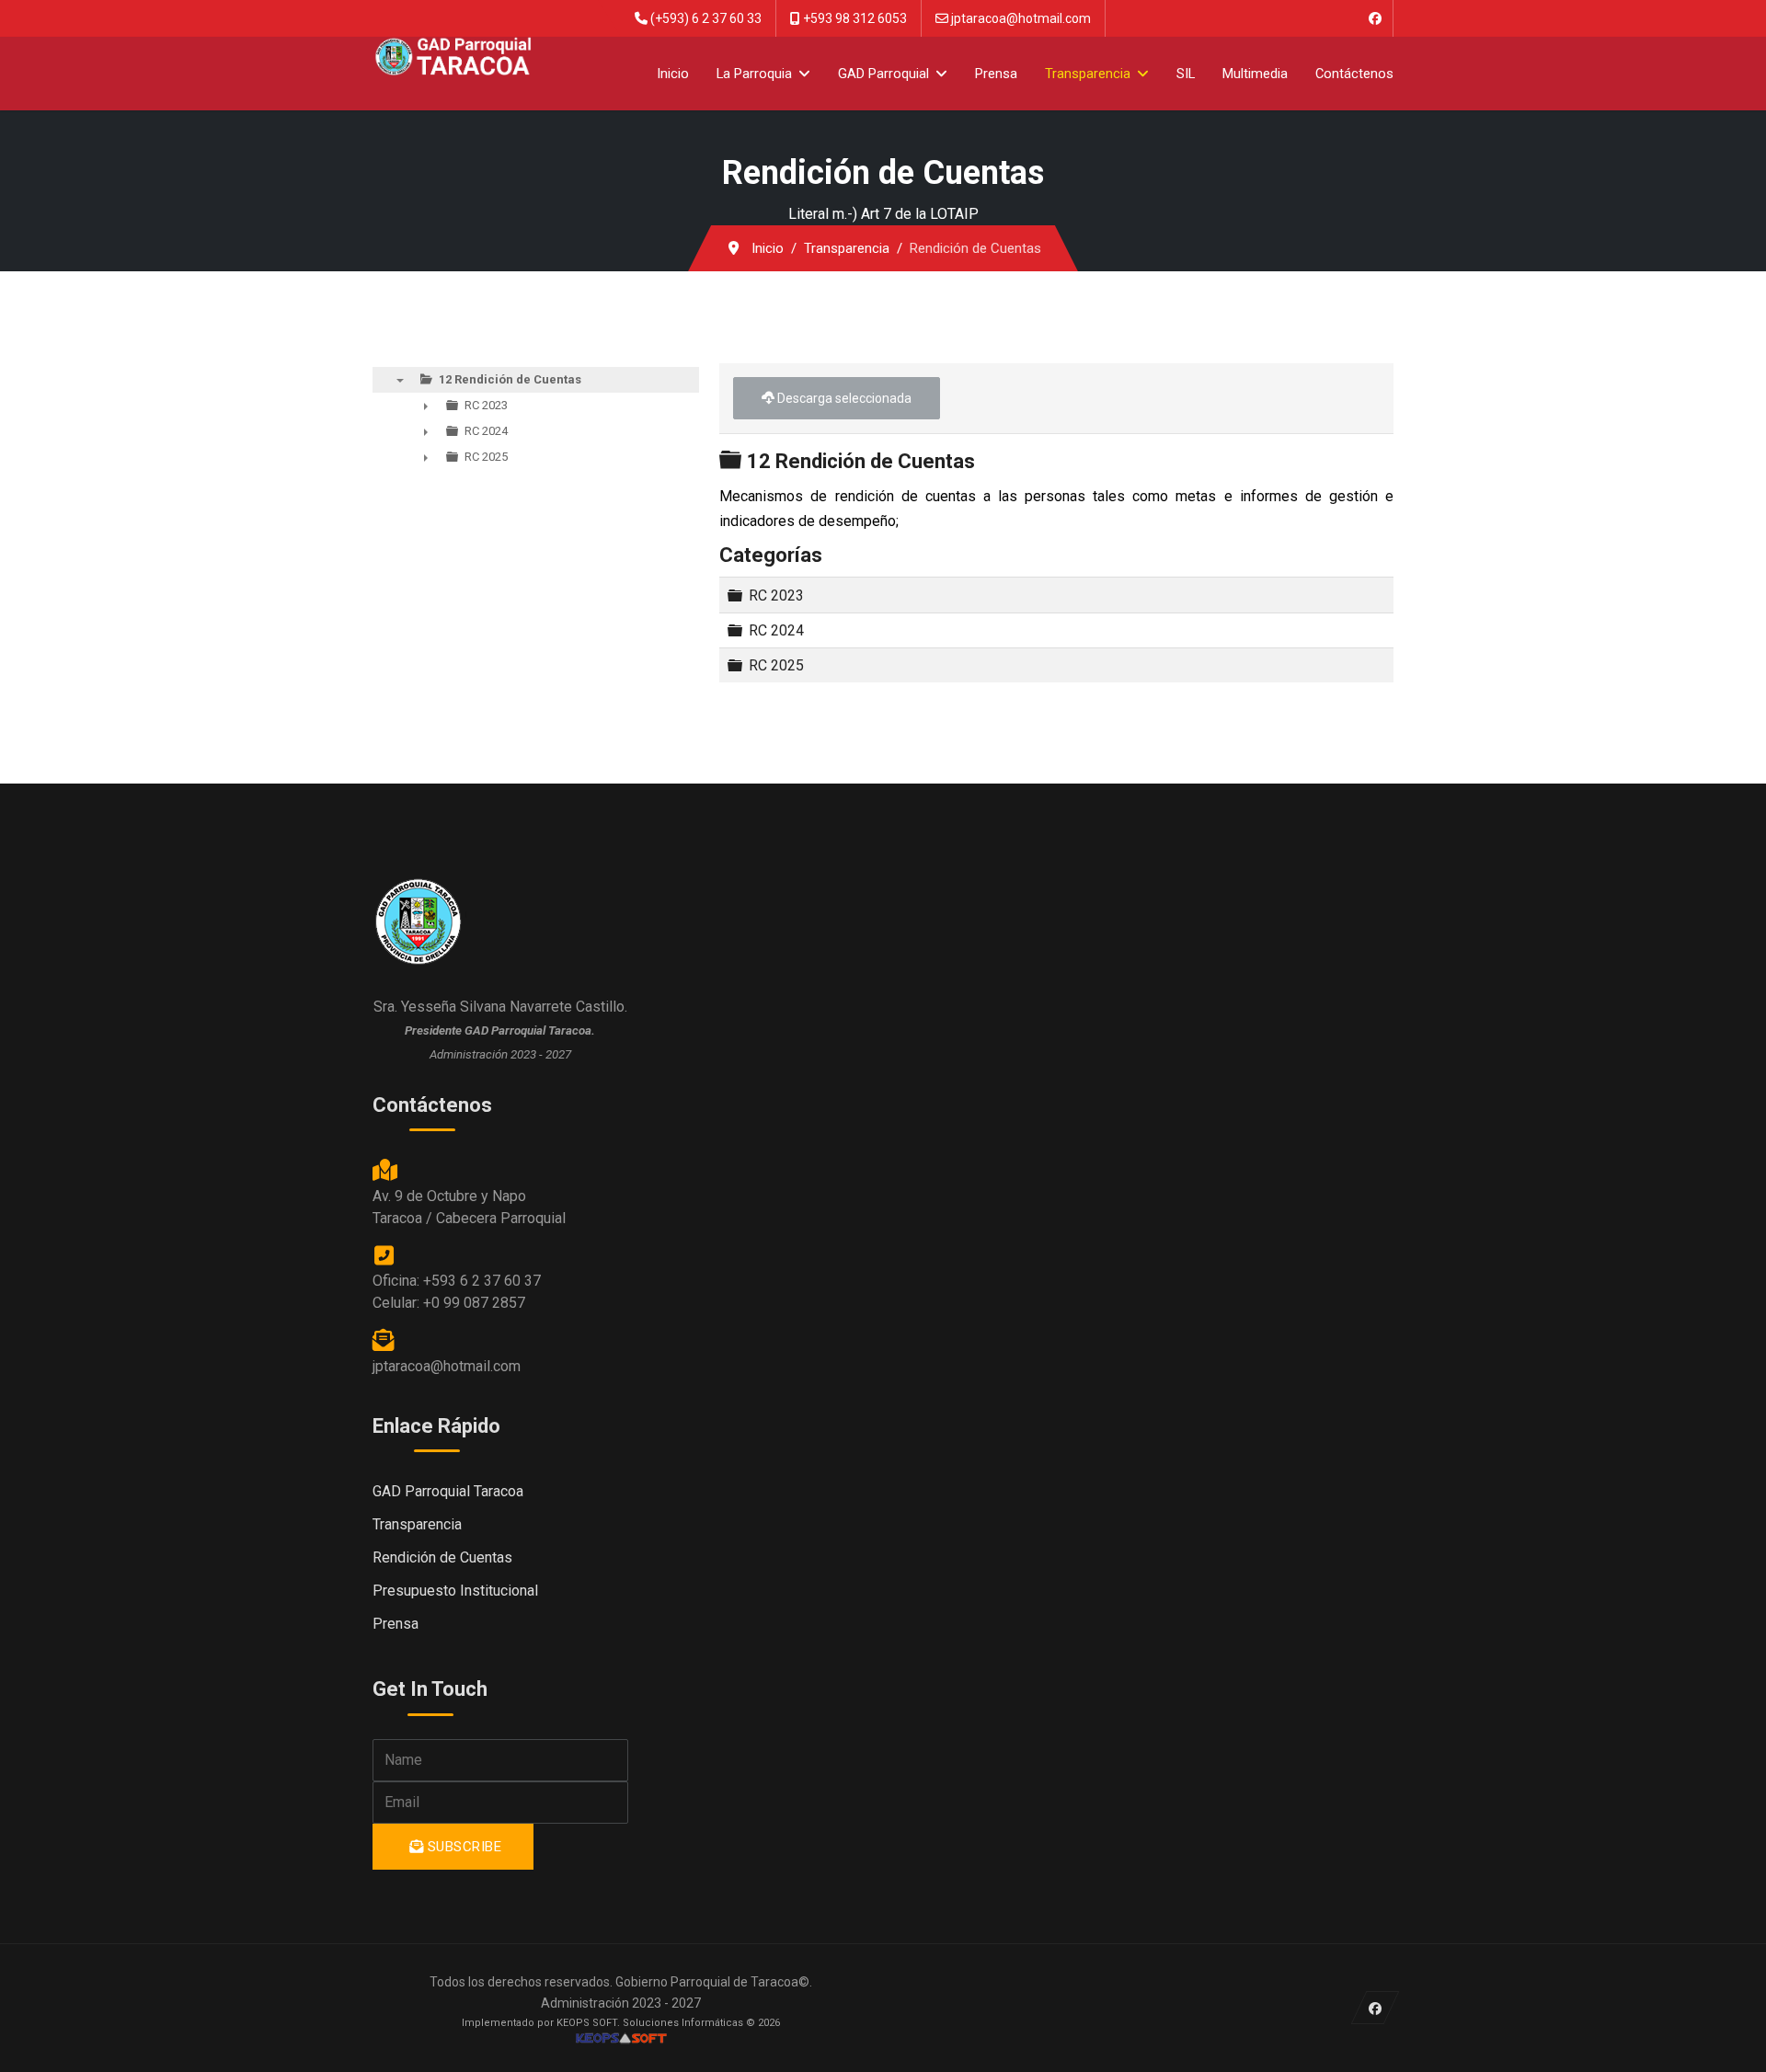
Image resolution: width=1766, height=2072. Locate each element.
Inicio (673, 74)
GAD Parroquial (883, 74)
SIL (1186, 74)
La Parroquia (754, 74)
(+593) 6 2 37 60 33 (706, 18)
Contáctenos (1354, 74)
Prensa (996, 74)
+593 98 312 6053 (855, 18)
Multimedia (1255, 74)
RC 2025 (776, 665)
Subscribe (462, 1847)
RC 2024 (776, 630)
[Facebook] (1375, 18)
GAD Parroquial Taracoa (448, 1491)
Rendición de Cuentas (442, 1557)
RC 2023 (776, 595)
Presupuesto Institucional (455, 1591)
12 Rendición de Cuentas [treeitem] (510, 379)
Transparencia (1088, 74)
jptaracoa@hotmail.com (1021, 18)
